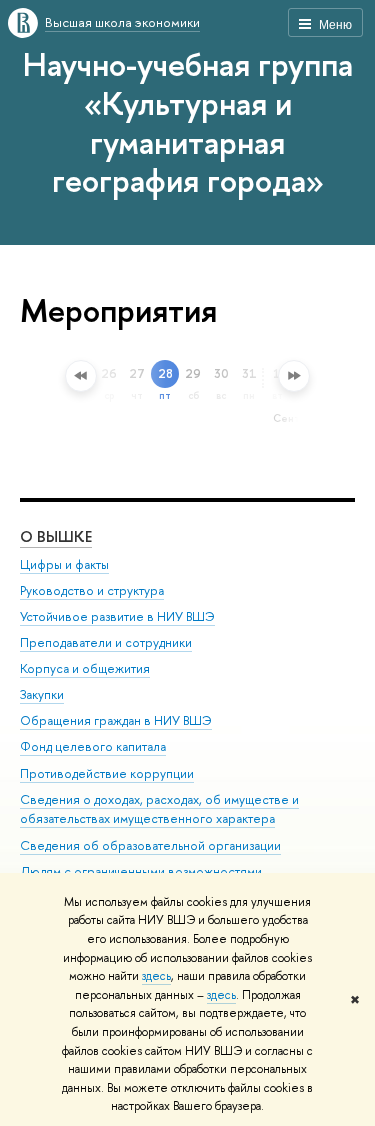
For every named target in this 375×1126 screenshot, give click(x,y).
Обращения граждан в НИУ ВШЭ (116, 720)
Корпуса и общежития (85, 668)
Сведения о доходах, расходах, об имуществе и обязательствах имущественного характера (159, 809)
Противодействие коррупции (107, 773)
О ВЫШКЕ (56, 536)
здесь (156, 976)
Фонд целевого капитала (93, 746)
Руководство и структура (92, 590)
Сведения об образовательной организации (150, 845)
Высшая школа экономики (122, 22)
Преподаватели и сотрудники (106, 642)
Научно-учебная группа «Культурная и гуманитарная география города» (188, 122)
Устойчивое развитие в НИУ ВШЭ (117, 616)
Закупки (42, 694)
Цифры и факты (64, 564)
